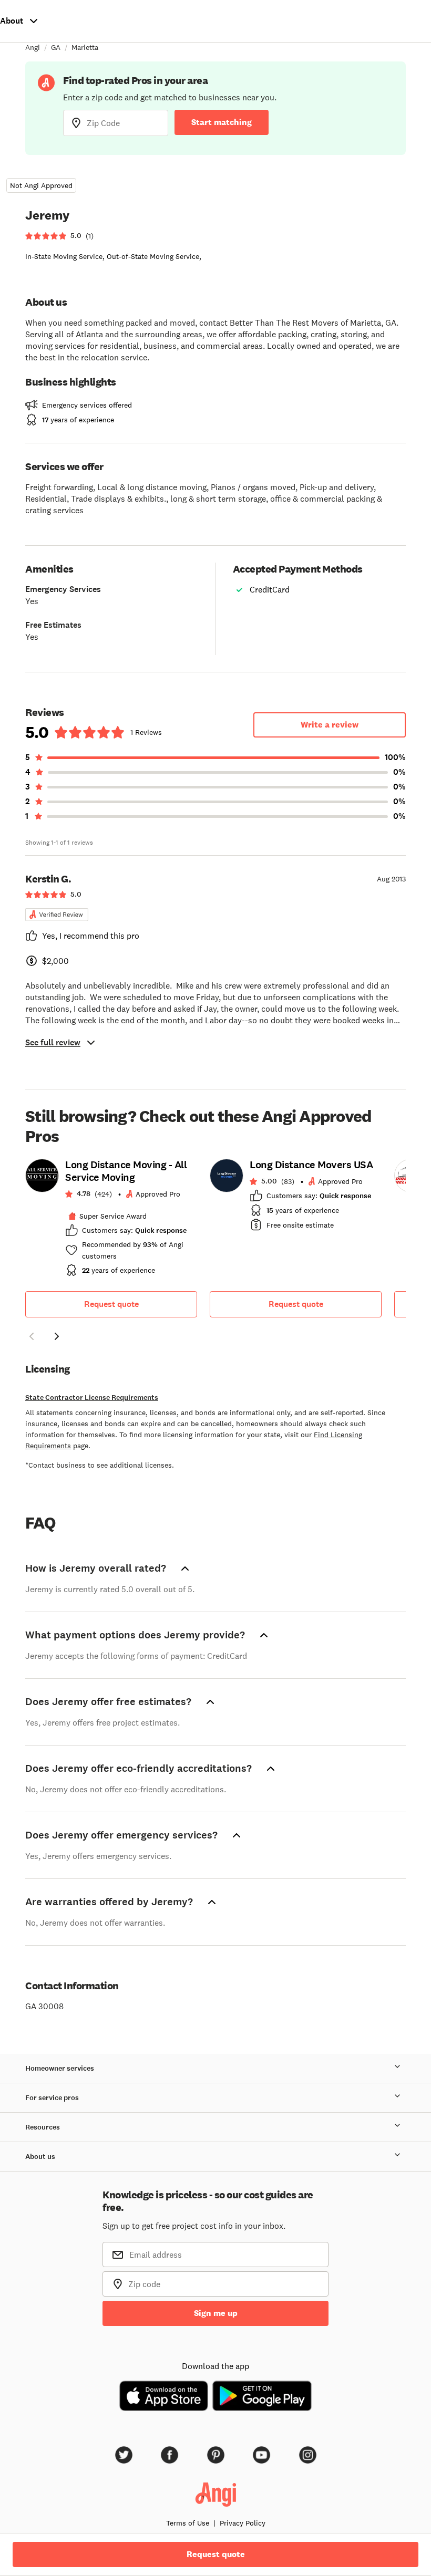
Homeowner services (60, 2068)
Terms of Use (188, 2523)
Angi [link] (33, 47)
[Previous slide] (32, 1336)
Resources (43, 2127)
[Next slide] (57, 1336)
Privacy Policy (243, 2523)
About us (40, 2157)
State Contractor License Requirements (92, 1398)
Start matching (222, 122)
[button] (32, 1338)
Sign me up (216, 2313)
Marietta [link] (85, 47)
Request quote (111, 1304)
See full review (53, 1042)
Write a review (330, 725)
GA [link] (56, 47)
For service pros (52, 2098)
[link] (111, 1221)
